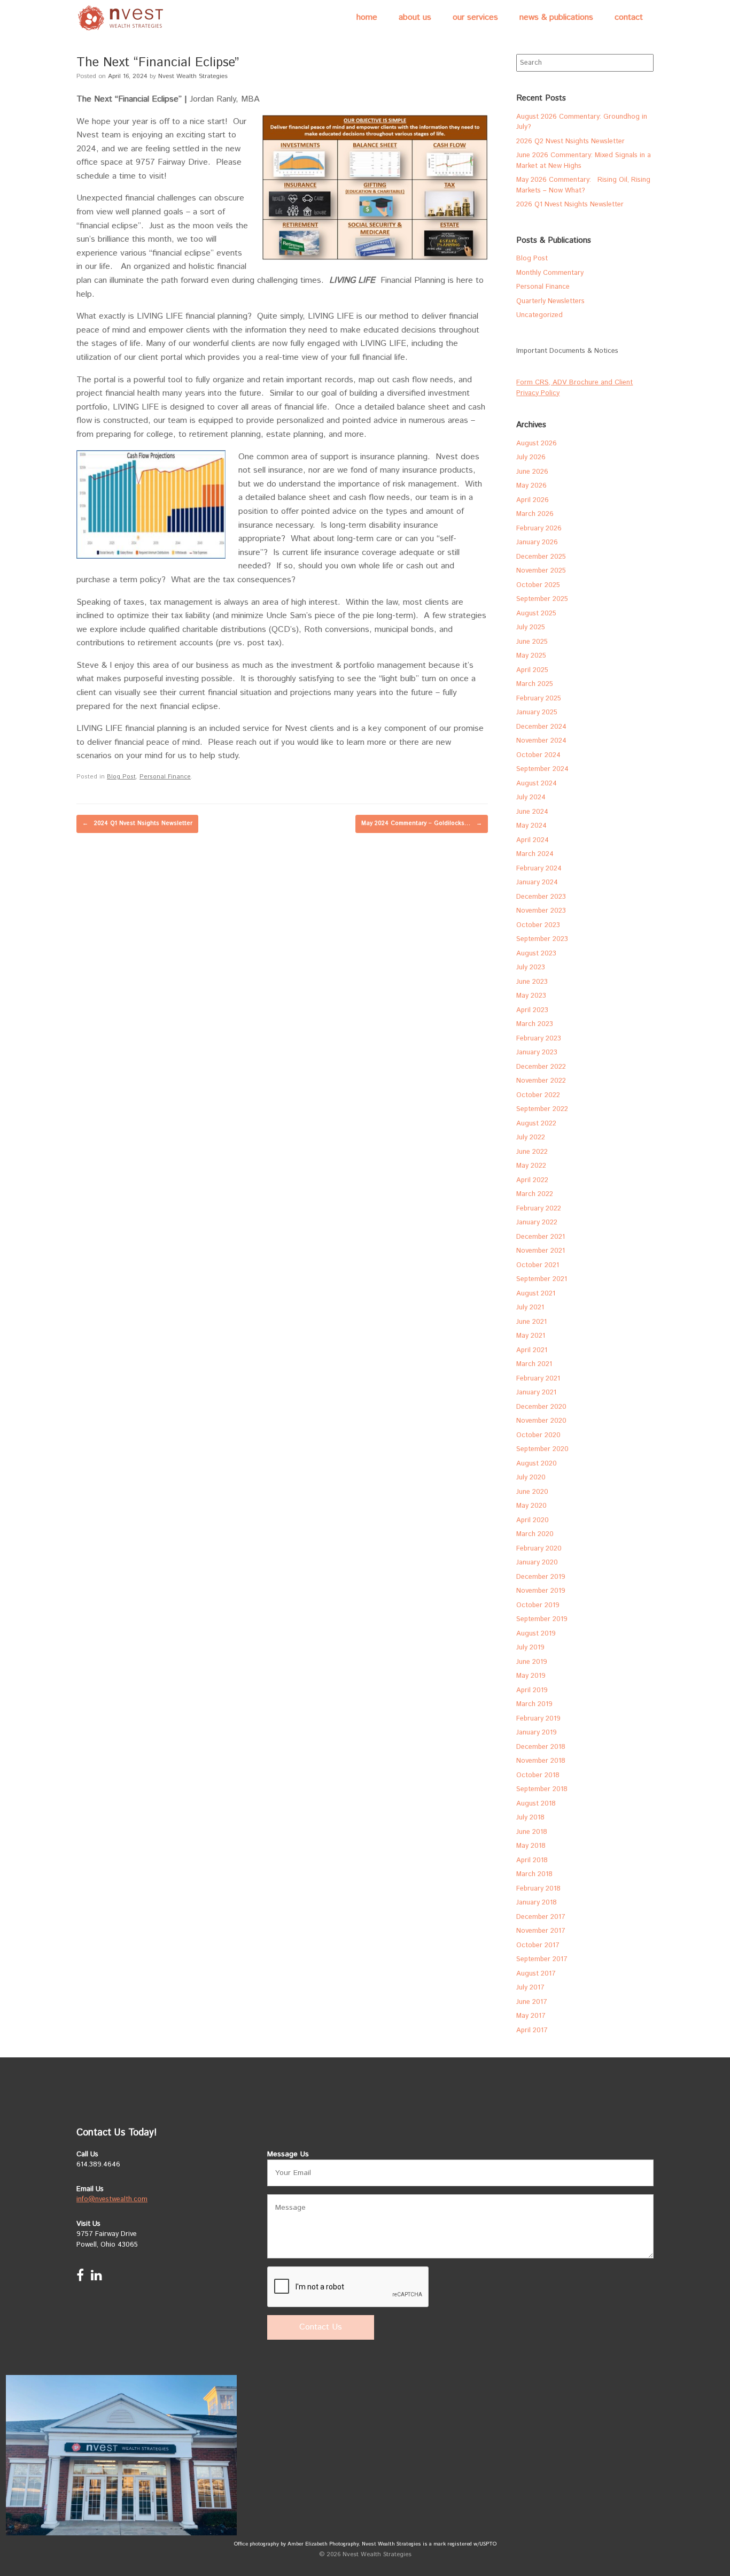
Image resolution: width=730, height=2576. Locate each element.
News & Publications (556, 17)
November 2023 (541, 911)
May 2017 (531, 2016)
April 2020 (533, 1520)
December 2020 (541, 1407)
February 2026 (539, 529)
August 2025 (536, 614)
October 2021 (538, 1265)
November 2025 (541, 571)
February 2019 (538, 1719)
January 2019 (537, 1733)
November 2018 (541, 1761)
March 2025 (535, 684)
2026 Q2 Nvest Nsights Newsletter (570, 141)
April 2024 (533, 840)
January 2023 (537, 1052)
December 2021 (541, 1237)
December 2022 (541, 1067)
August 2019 (536, 1634)
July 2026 (531, 457)
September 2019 (542, 1619)
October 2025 (538, 585)
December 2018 (541, 1747)
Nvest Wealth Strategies (193, 76)
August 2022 (536, 1124)
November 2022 (541, 1081)
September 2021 (542, 1279)
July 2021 (530, 1308)
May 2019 (531, 1676)
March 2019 (534, 1704)
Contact (629, 17)
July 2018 (530, 1818)
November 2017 (541, 1931)
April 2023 (532, 1010)
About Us (415, 17)
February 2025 (539, 699)
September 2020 (542, 1449)
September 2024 (542, 769)
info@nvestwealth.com (112, 2199)
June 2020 (532, 1492)
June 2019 (532, 1662)
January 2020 (537, 1563)
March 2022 (535, 1194)
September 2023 (542, 939)
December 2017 (541, 1917)
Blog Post (121, 777)
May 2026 (531, 486)
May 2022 (531, 1166)
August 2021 (536, 1294)
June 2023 (532, 982)
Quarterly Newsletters (550, 301)
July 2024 (531, 797)
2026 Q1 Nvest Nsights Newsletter (570, 205)
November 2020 (541, 1421)
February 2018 (538, 1889)
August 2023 (536, 954)
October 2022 (538, 1095)
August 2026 (537, 444)
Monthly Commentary (550, 273)
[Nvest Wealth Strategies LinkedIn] (96, 2278)
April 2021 (532, 1350)
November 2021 (541, 1251)
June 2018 (532, 1832)
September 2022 (542, 1109)
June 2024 (532, 812)
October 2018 (538, 1775)
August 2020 (537, 1464)
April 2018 (532, 1860)
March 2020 (535, 1534)
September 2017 (542, 1959)
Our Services (475, 17)
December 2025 (541, 557)
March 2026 (535, 514)
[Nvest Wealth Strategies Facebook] (80, 2278)
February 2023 (539, 1039)
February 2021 (538, 1379)
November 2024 (541, 741)
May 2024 (531, 826)
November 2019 (541, 1591)
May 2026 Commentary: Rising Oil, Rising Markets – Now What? (583, 185)
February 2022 (539, 1209)
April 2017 (532, 2030)
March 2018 (534, 1874)
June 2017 (532, 2002)
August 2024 (537, 784)
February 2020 (539, 1549)
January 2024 (537, 882)
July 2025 (531, 627)
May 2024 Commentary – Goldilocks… (422, 823)
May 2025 (531, 656)
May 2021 (531, 1336)
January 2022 (537, 1223)
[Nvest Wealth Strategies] (122, 18)
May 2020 (531, 1506)
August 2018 (536, 1804)
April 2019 (532, 1690)
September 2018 (542, 1789)
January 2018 (537, 1903)
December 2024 (541, 727)
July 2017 (530, 1988)
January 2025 (537, 712)
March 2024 (535, 854)
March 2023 (535, 1024)
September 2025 (542, 599)
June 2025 (532, 642)
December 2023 (541, 897)
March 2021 (534, 1364)
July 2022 (531, 1137)
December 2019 (541, 1577)
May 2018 (531, 1846)
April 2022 (532, 1180)
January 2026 (537, 542)
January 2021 (536, 1393)
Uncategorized (539, 315)
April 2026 (533, 500)
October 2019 (538, 1605)
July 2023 (531, 967)
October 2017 (538, 1945)
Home (367, 17)
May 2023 (531, 996)
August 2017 (536, 1974)
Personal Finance (165, 777)
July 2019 (530, 1648)
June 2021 (531, 1322)
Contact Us (321, 2327)
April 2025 (532, 670)
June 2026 (532, 472)
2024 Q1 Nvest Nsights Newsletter (137, 823)
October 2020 (538, 1435)
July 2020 (531, 1478)
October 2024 (538, 755)
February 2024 (539, 869)
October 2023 (538, 925)
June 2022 (532, 1152)
